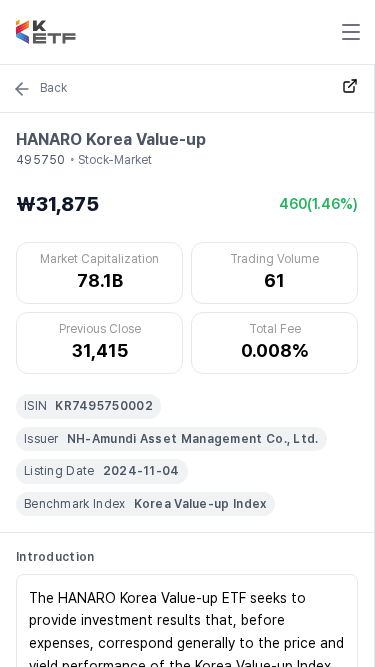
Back (53, 88)
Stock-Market (115, 160)
